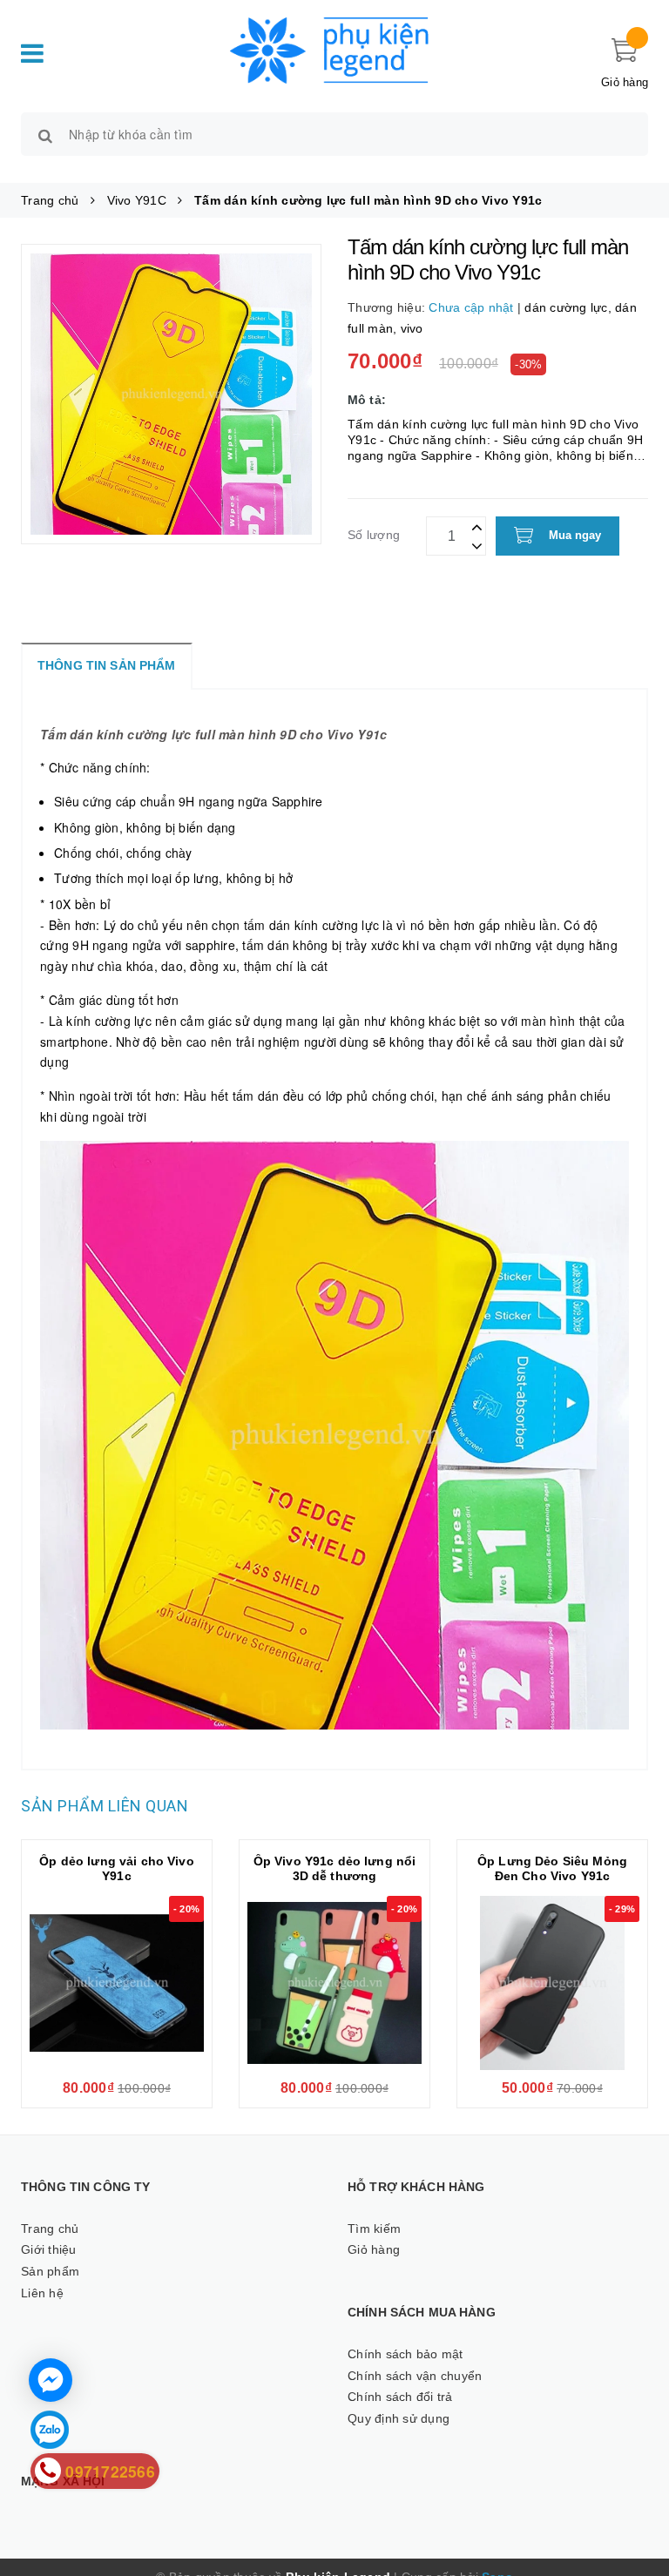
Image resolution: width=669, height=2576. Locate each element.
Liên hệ (42, 2293)
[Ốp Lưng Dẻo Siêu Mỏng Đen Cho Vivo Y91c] (552, 1983)
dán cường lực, (570, 307)
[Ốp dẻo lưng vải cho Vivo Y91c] (117, 1983)
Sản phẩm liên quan (105, 1806)
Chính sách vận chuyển (415, 2376)
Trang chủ (50, 2229)
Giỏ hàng (374, 2249)
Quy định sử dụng (399, 2418)
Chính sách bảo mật (405, 2354)
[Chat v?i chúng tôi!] (51, 2380)
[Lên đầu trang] (639, 2489)
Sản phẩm (50, 2271)
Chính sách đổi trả (400, 2397)
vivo (412, 328)
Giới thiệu (49, 2249)
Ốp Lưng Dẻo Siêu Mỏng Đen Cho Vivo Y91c (552, 1868)
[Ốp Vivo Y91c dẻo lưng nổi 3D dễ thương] (334, 1983)
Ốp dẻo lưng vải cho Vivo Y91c (116, 1868)
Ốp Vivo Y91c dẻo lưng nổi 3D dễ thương (335, 1868)
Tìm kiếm (374, 2229)
